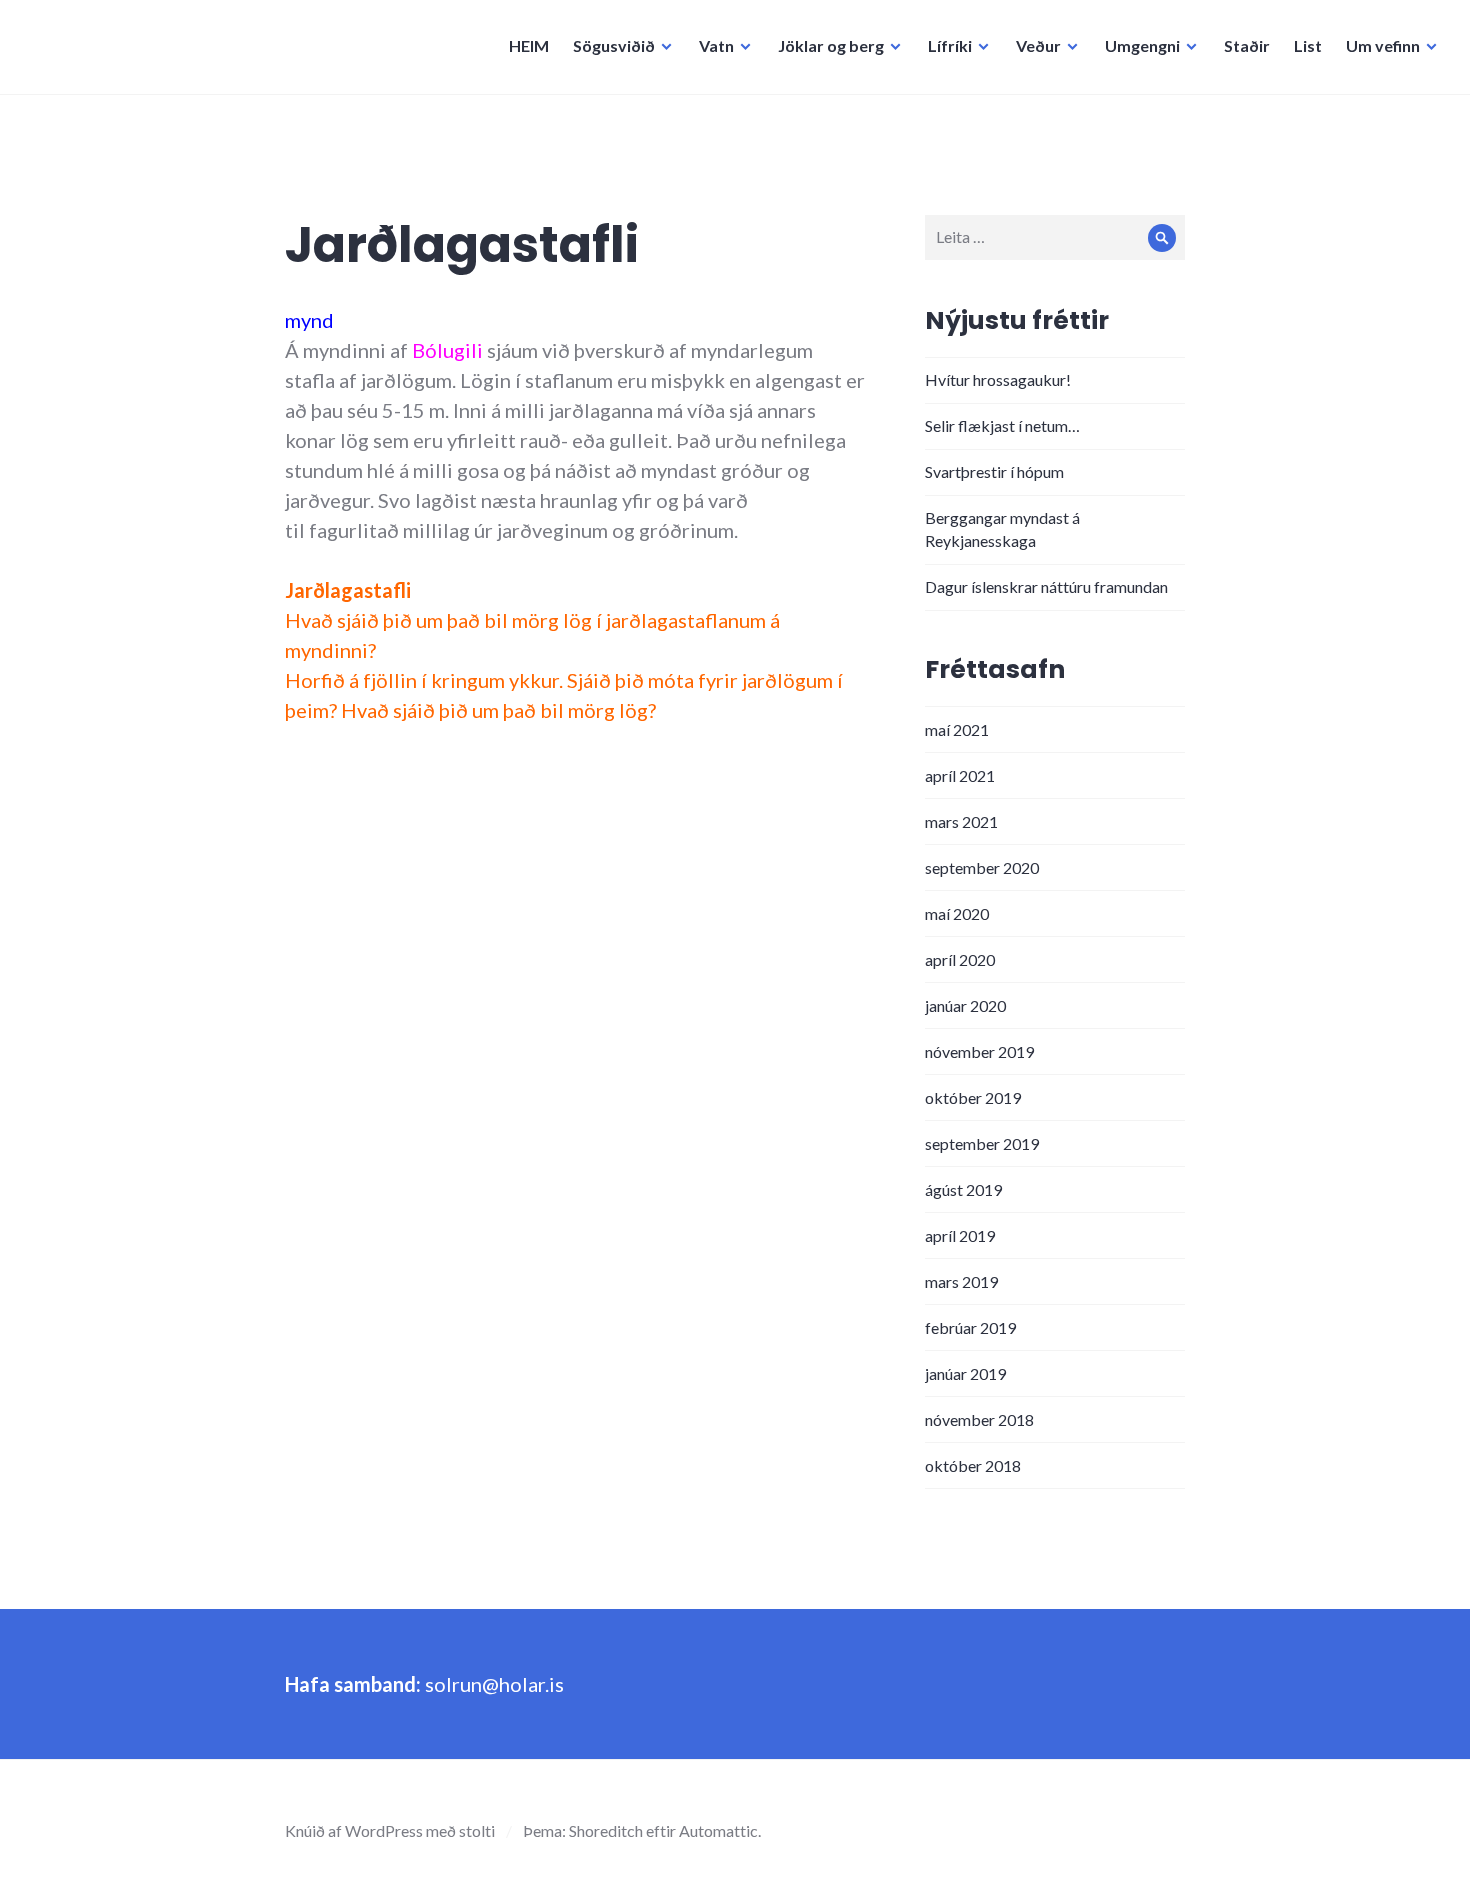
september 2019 (982, 1143)
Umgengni (1142, 45)
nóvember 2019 (979, 1051)
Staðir (1247, 45)
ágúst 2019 (963, 1189)
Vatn (716, 45)
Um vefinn (1383, 45)
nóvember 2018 (979, 1419)
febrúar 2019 (970, 1327)
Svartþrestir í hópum (994, 471)
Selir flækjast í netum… (1002, 425)
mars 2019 (961, 1281)
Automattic (718, 1830)
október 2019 (973, 1097)
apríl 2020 (960, 959)
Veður (1038, 45)
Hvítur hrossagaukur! (998, 379)
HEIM (529, 45)
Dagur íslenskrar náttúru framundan (1046, 586)
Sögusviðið (614, 45)
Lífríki (950, 45)
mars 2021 (961, 821)
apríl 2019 (960, 1235)
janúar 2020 (965, 1005)
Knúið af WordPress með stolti (390, 1830)
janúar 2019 (965, 1373)
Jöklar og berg (831, 45)
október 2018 (973, 1465)
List (1308, 45)
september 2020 (982, 867)
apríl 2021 (960, 775)
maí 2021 (957, 729)
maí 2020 (957, 913)
